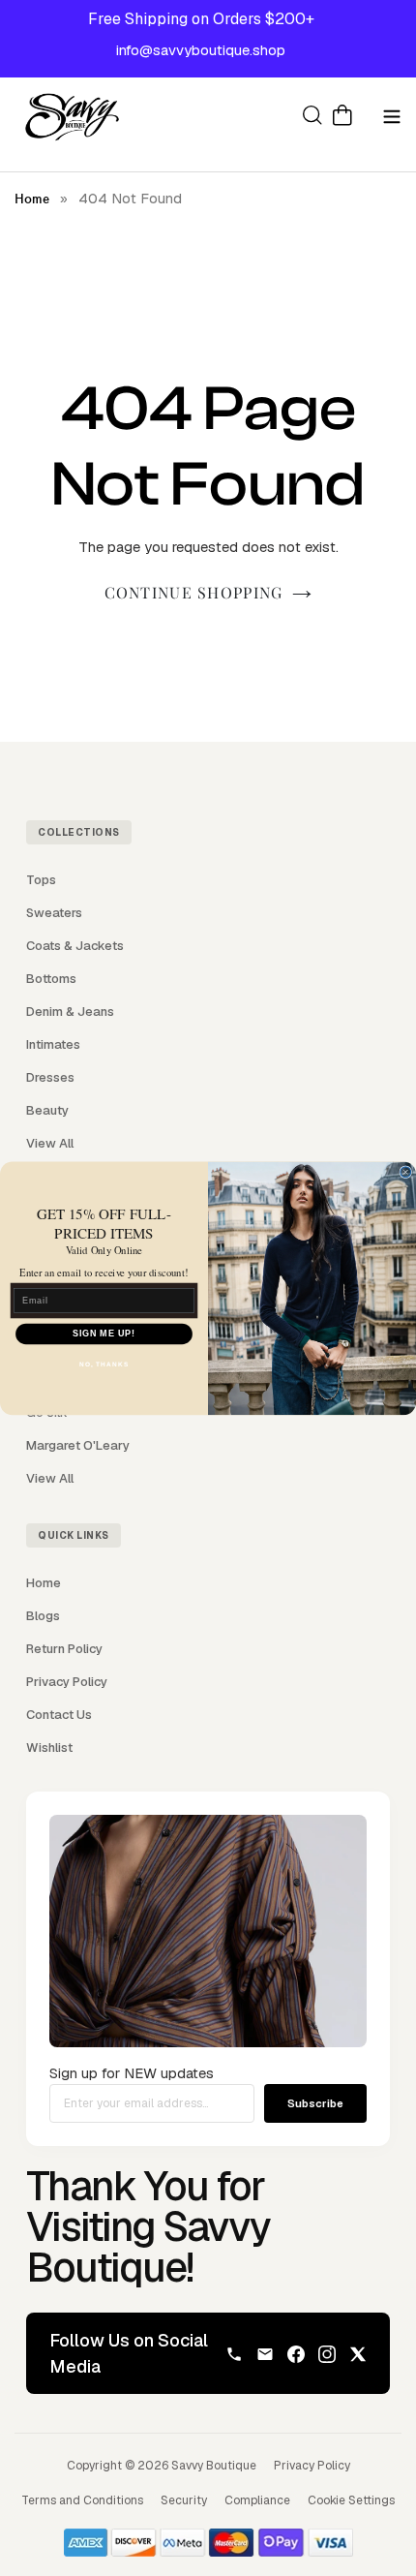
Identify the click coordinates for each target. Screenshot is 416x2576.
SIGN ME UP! (104, 1333)
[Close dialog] (406, 1172)
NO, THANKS (104, 1364)
